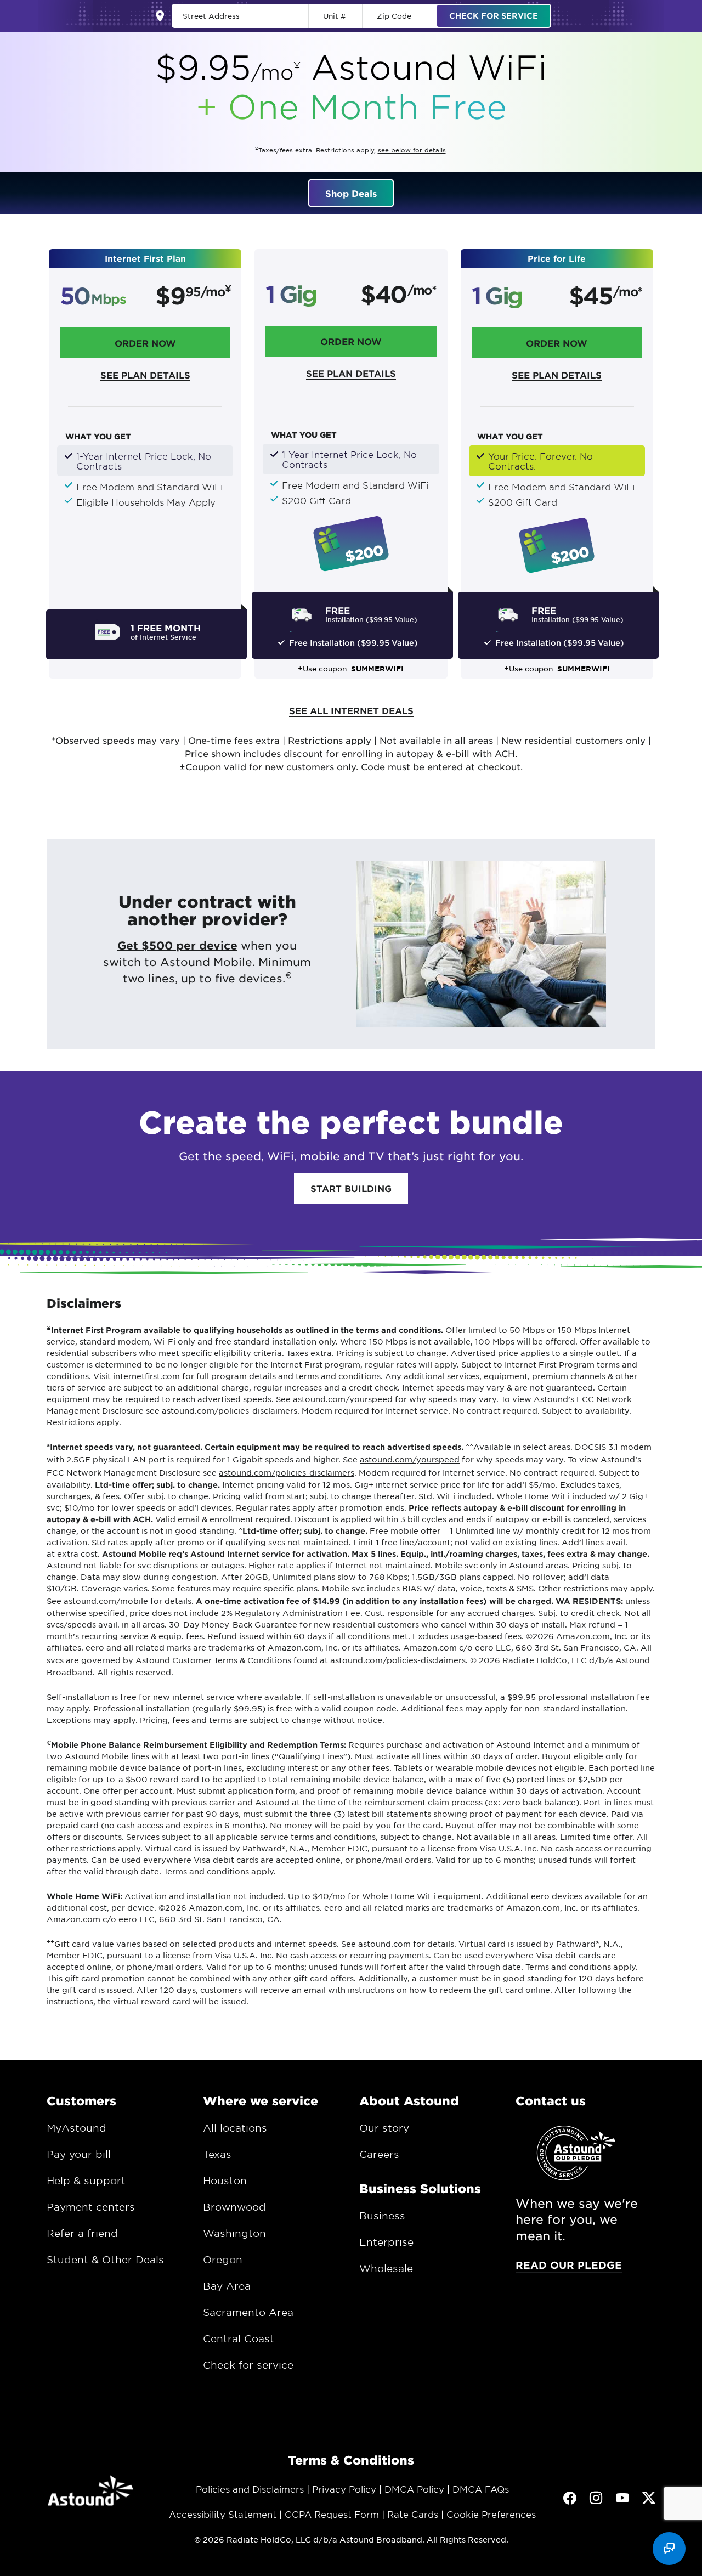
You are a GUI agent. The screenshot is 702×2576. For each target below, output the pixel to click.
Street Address (211, 16)
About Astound (409, 2100)
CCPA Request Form (332, 2514)
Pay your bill (79, 2154)
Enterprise (386, 2242)
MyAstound (77, 2128)
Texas (217, 2154)
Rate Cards (413, 2514)
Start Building (351, 1188)
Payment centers (91, 2207)
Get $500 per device (177, 945)
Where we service (261, 2100)
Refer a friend (82, 2233)
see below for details (412, 150)
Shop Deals (351, 193)
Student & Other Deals (105, 2259)
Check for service (248, 2365)
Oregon (223, 2259)
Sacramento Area (248, 2312)
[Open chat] (669, 2549)
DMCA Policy (414, 2489)
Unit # (335, 16)
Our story (384, 2128)
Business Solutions (420, 2188)
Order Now (145, 343)
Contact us (551, 2100)
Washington (234, 2233)
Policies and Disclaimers (250, 2489)
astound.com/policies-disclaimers (287, 1472)
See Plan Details (145, 375)
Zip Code (394, 16)
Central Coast (239, 2338)
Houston (225, 2180)
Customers (81, 2100)
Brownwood (234, 2207)
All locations (235, 2128)
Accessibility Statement (223, 2514)
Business (382, 2216)
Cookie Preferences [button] (491, 2514)
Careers (379, 2154)
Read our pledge (569, 2265)
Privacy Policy (344, 2489)
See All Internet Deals (351, 710)
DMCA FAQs (481, 2489)
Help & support (86, 2180)
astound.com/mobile (106, 1601)
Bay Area (227, 2286)
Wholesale (386, 2268)
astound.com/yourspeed (410, 1459)
